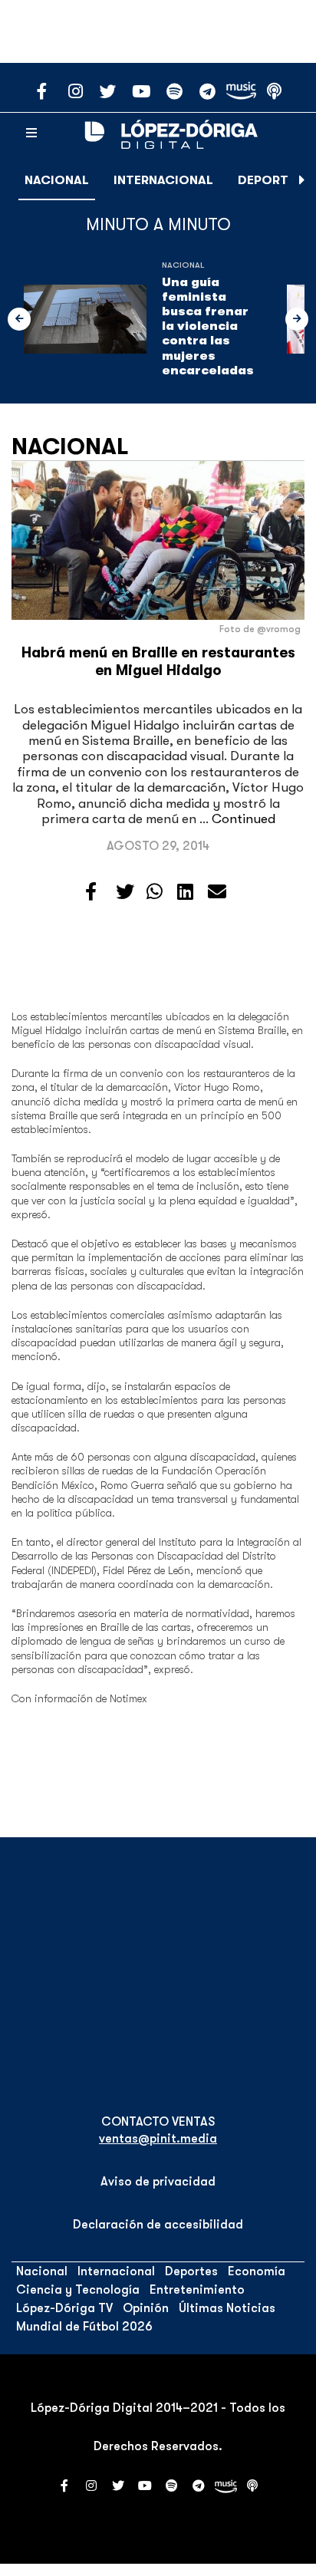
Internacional (163, 180)
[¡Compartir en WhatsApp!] (155, 892)
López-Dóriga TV (64, 2308)
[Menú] (31, 133)
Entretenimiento (197, 2290)
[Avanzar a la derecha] (302, 180)
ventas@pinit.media (158, 2139)
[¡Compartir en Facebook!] (91, 892)
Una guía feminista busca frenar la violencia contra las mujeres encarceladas (208, 326)
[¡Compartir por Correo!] (217, 892)
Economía (257, 2271)
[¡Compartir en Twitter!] (125, 892)
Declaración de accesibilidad (158, 2225)
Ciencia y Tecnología (78, 2290)
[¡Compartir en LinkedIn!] (185, 892)
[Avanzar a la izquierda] (19, 319)
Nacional (57, 180)
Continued (244, 819)
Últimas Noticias (227, 2308)
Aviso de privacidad (158, 2182)
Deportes (270, 180)
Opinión (146, 2308)
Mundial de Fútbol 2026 (84, 2327)
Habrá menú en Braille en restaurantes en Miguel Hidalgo (158, 662)
